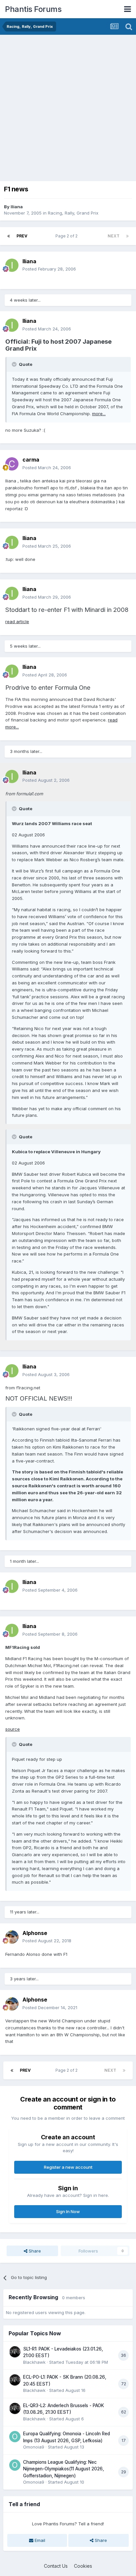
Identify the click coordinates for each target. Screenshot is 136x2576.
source (13, 1729)
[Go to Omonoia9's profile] (15, 2437)
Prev (22, 236)
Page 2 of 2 (68, 236)
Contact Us (56, 2566)
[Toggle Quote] (15, 364)
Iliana (17, 207)
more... (99, 414)
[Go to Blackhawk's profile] (15, 2352)
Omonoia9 (34, 2447)
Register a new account (68, 2167)
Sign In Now (68, 2211)
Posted (49, 269)
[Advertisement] (68, 106)
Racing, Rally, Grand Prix (73, 213)
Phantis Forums (33, 9)
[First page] (9, 236)
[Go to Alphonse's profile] (12, 1937)
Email (39, 2540)
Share (34, 2251)
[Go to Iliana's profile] (12, 265)
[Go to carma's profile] (12, 464)
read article (17, 621)
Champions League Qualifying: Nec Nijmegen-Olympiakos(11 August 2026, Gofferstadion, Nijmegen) (64, 2469)
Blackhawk (34, 2362)
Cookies (83, 2566)
